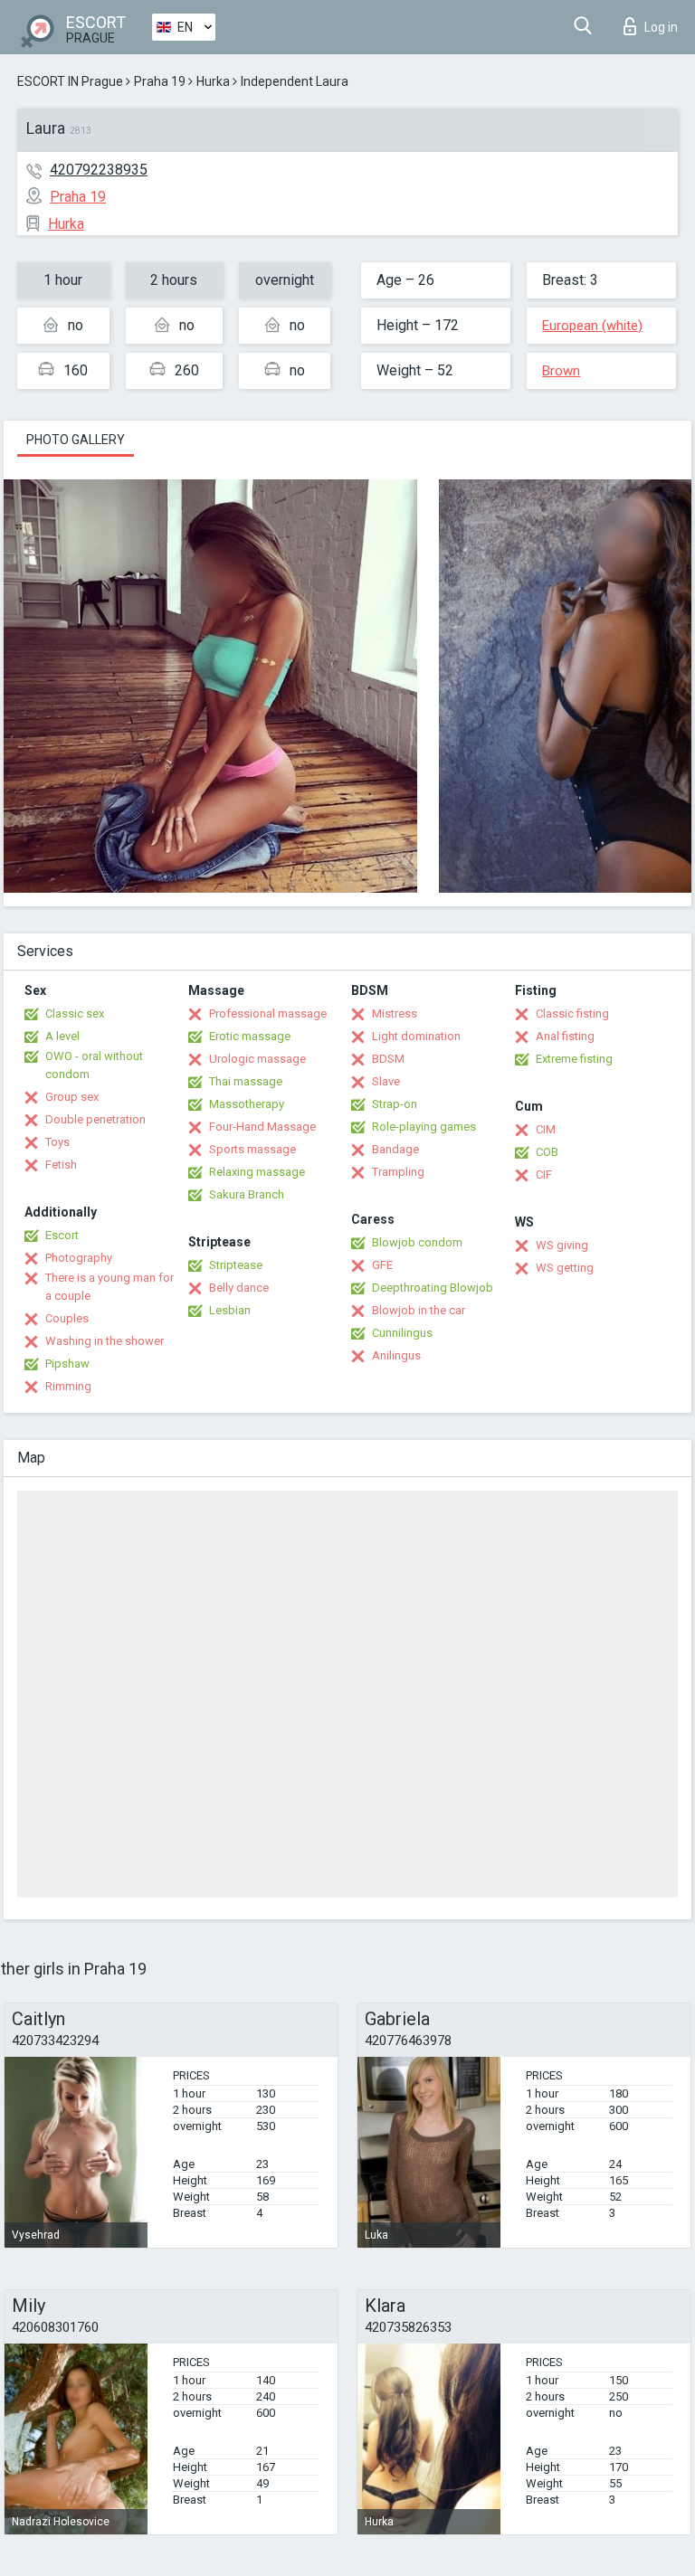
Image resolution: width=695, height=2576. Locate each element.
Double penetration (95, 1119)
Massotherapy (247, 1104)
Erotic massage (250, 1036)
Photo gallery (76, 440)
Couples (67, 1318)
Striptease (236, 1265)
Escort (62, 1235)
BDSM (388, 1059)
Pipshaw (67, 1364)
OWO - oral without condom (94, 1065)
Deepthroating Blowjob (433, 1288)
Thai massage (246, 1081)
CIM (546, 1129)
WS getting (565, 1268)
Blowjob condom (417, 1242)
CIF (544, 1174)
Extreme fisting (574, 1059)
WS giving (562, 1245)
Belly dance (239, 1288)
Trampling (398, 1172)
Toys (57, 1142)
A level (62, 1036)
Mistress (395, 1013)
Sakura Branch (247, 1194)
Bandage (395, 1149)
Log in (661, 27)
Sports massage (252, 1149)
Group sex (72, 1097)
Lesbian (230, 1310)
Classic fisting (572, 1013)
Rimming (68, 1386)
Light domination (416, 1036)
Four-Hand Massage (262, 1127)
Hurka (213, 81)
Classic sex (75, 1013)
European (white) (592, 326)
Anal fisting (565, 1036)
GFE (382, 1265)
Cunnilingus (402, 1333)
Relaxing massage (257, 1172)
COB (547, 1152)
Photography (79, 1258)
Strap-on (395, 1104)
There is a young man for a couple (109, 1287)
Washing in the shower (105, 1341)
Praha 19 (160, 81)
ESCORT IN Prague (70, 81)
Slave (386, 1081)
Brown (561, 371)
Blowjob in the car (419, 1310)
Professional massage (268, 1013)
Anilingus (396, 1355)
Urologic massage (257, 1059)
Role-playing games (424, 1127)
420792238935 (99, 170)
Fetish (61, 1165)
